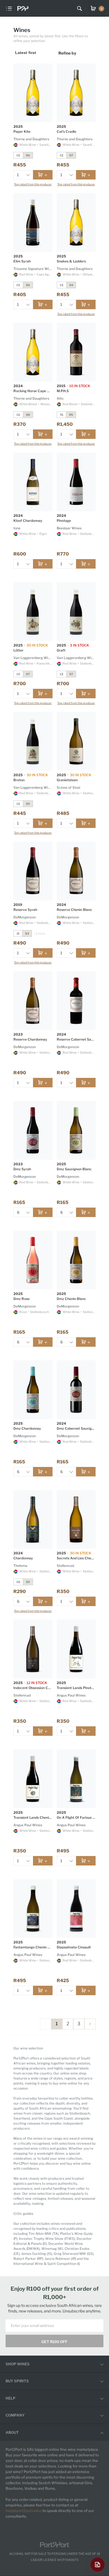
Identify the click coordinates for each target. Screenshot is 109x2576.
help (10, 2398)
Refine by (67, 53)
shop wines (18, 2364)
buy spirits (17, 2381)
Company (15, 2415)
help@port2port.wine (24, 2511)
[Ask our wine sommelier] (98, 2565)
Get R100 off (54, 2342)
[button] (28, 175)
